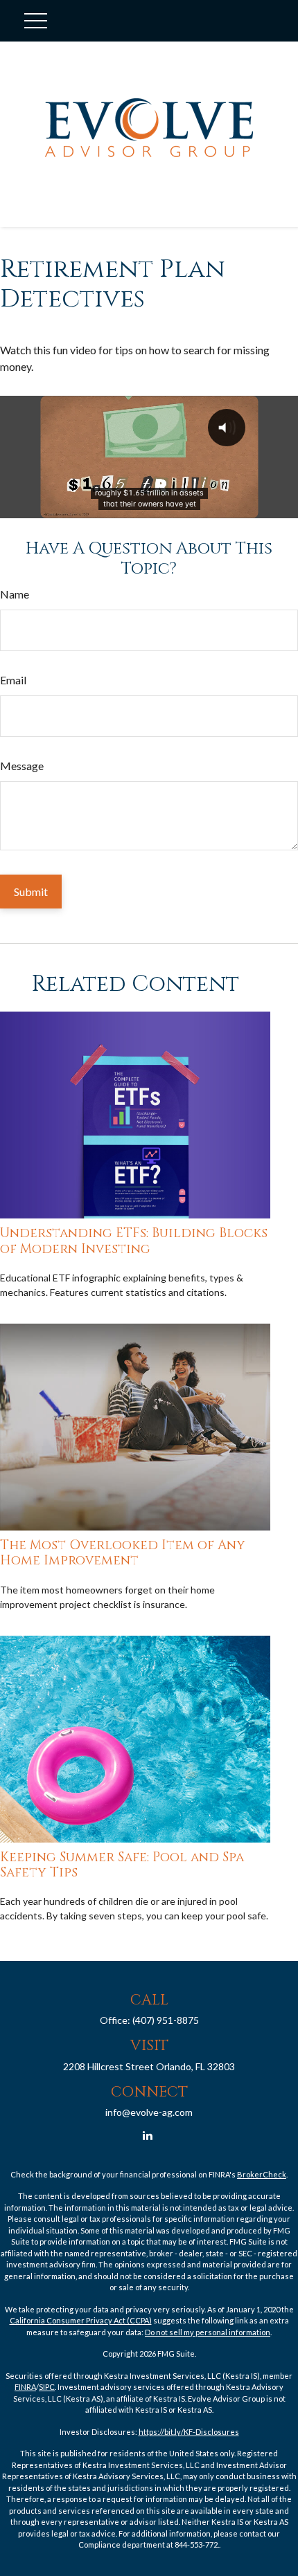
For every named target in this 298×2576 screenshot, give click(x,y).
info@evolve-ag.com (149, 2112)
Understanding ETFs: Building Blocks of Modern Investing (134, 1241)
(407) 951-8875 (166, 2020)
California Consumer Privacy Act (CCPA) (81, 2320)
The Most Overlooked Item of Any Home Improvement (123, 1553)
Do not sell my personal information (208, 2332)
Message (22, 766)
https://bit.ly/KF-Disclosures (189, 2432)
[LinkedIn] (148, 2136)
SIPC (47, 2387)
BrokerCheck (262, 2174)
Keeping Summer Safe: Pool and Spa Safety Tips (122, 1865)
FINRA (25, 2387)
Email (13, 680)
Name (15, 594)
